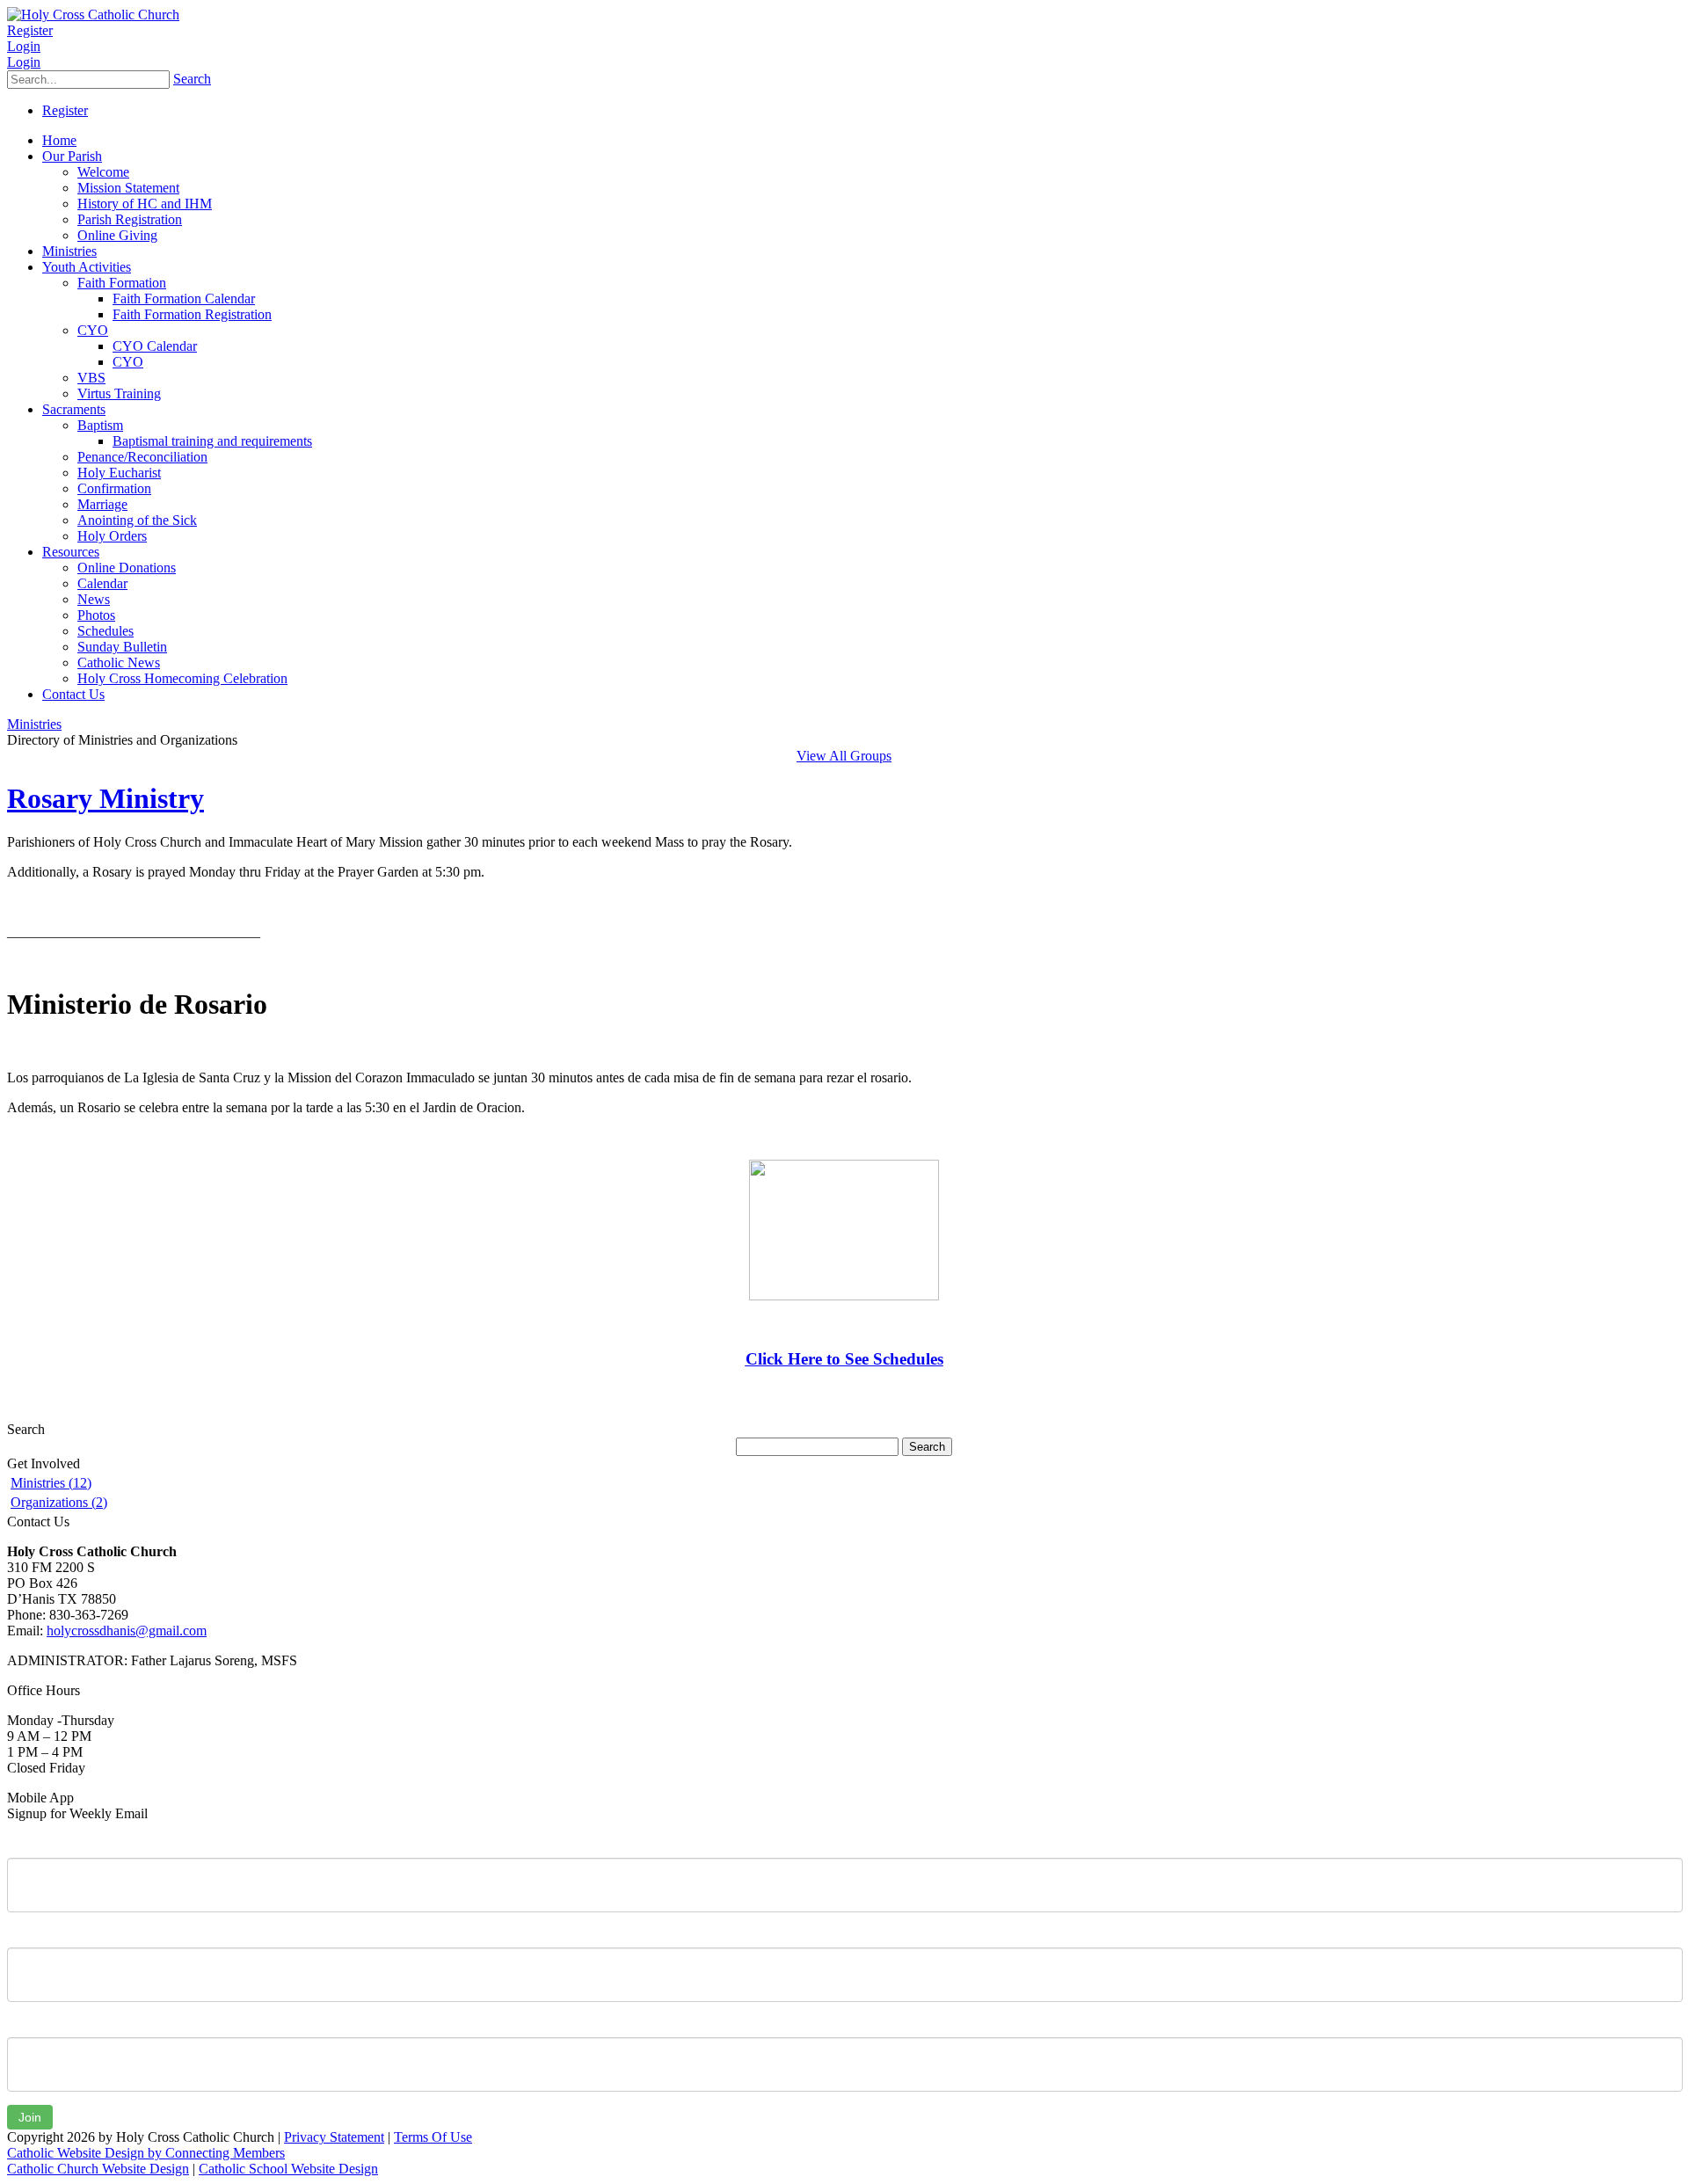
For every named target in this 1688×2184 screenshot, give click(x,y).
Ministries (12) (51, 1483)
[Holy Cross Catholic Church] (93, 15)
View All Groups (844, 756)
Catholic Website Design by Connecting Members (146, 2153)
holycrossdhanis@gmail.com (127, 1631)
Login (24, 46)
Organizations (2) (59, 1502)
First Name (39, 1845)
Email (23, 2024)
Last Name (39, 1934)
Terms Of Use (433, 2137)
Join (30, 2117)
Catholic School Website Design (288, 2169)
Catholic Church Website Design (98, 2169)
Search (192, 79)
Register (30, 30)
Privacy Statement (334, 2137)
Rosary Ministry (105, 798)
